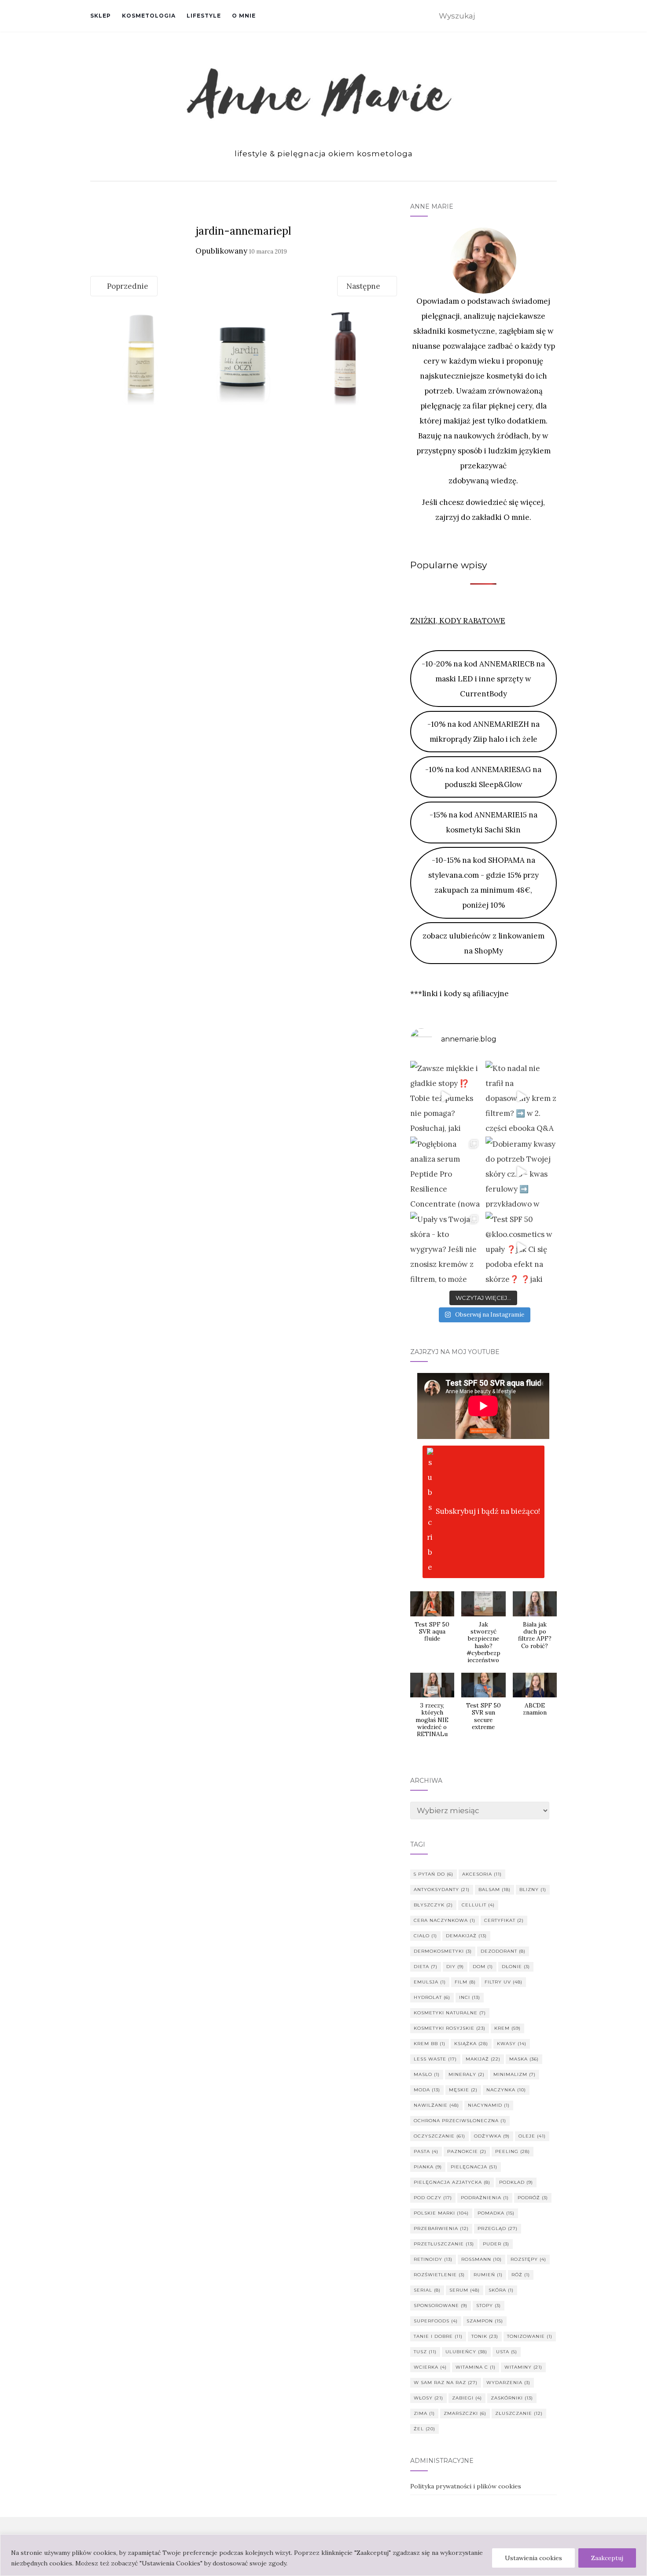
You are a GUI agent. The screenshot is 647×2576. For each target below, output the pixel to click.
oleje (532, 2136)
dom (483, 1967)
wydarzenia (508, 2383)
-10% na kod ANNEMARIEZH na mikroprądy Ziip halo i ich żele (483, 732)
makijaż (483, 2059)
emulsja (430, 1982)
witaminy (523, 2367)
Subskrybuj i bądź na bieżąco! (488, 1511)
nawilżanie (436, 2105)
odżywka (492, 2136)
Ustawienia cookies (533, 2558)
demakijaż (466, 1936)
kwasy (512, 2044)
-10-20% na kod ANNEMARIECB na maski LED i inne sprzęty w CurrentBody (483, 679)
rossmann (482, 2259)
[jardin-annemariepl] (244, 356)
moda (427, 2090)
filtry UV (504, 1982)
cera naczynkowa (445, 1920)
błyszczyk (433, 1905)
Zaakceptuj (607, 2558)
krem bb (430, 2044)
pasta (426, 2151)
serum (465, 2290)
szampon (485, 2321)
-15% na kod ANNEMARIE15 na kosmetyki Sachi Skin (483, 822)
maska (524, 2059)
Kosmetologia (149, 16)
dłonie (516, 1967)
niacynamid (489, 2105)
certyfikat (504, 1920)
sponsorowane (441, 2306)
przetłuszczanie (444, 2244)
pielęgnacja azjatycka (452, 2182)
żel (425, 2429)
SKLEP (101, 16)
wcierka (430, 2367)
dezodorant (503, 1951)
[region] (323, 2555)
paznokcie (467, 2151)
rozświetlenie (439, 2275)
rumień (488, 2275)
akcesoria (482, 1874)
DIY (455, 1967)
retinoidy (433, 2259)
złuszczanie (519, 2413)
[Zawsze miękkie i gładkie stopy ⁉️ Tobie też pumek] (446, 1097)
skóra (501, 2290)
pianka (428, 2167)
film (465, 1982)
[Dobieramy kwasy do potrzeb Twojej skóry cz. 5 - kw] (521, 1172)
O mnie (244, 16)
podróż (533, 2198)
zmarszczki (465, 2413)
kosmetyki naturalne (450, 2013)
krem (507, 2028)
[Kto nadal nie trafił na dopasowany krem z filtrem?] (521, 1097)
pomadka (496, 2213)
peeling (513, 2151)
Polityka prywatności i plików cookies (466, 2486)
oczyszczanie (439, 2136)
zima (424, 2413)
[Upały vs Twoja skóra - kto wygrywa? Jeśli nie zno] (446, 1248)
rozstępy (528, 2259)
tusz (425, 2352)
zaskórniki (512, 2398)
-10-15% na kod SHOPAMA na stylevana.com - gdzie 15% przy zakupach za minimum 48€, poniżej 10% (483, 883)
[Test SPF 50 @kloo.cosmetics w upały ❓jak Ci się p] (521, 1248)
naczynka (506, 2090)
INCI (470, 1997)
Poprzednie (127, 286)
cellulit (478, 1905)
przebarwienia (441, 2228)
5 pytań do (434, 1874)
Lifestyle (204, 16)
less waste (435, 2059)
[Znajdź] (551, 17)
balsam (494, 1890)
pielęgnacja (474, 2167)
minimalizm (515, 2074)
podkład (516, 2182)
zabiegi (467, 2398)
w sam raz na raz (446, 2383)
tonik (485, 2336)
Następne (364, 286)
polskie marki (441, 2213)
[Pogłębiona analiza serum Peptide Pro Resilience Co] (446, 1172)
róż (521, 2275)
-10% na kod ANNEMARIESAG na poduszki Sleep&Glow (483, 777)
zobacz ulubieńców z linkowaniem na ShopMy (483, 943)
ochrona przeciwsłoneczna (460, 2121)
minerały (467, 2074)
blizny (533, 1890)
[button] (432, 1621)
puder (496, 2244)
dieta (426, 1967)
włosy (428, 2398)
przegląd (498, 2228)
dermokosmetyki (443, 1951)
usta (507, 2352)
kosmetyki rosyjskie (450, 2028)
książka (471, 2044)
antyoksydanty (442, 1890)
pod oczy (433, 2198)
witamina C (476, 2367)
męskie (463, 2090)
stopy (489, 2306)
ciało (425, 1936)
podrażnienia (485, 2198)
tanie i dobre (438, 2336)
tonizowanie (530, 2336)
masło (427, 2074)
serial (427, 2290)
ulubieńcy (466, 2352)
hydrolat (432, 1997)
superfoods (436, 2321)
